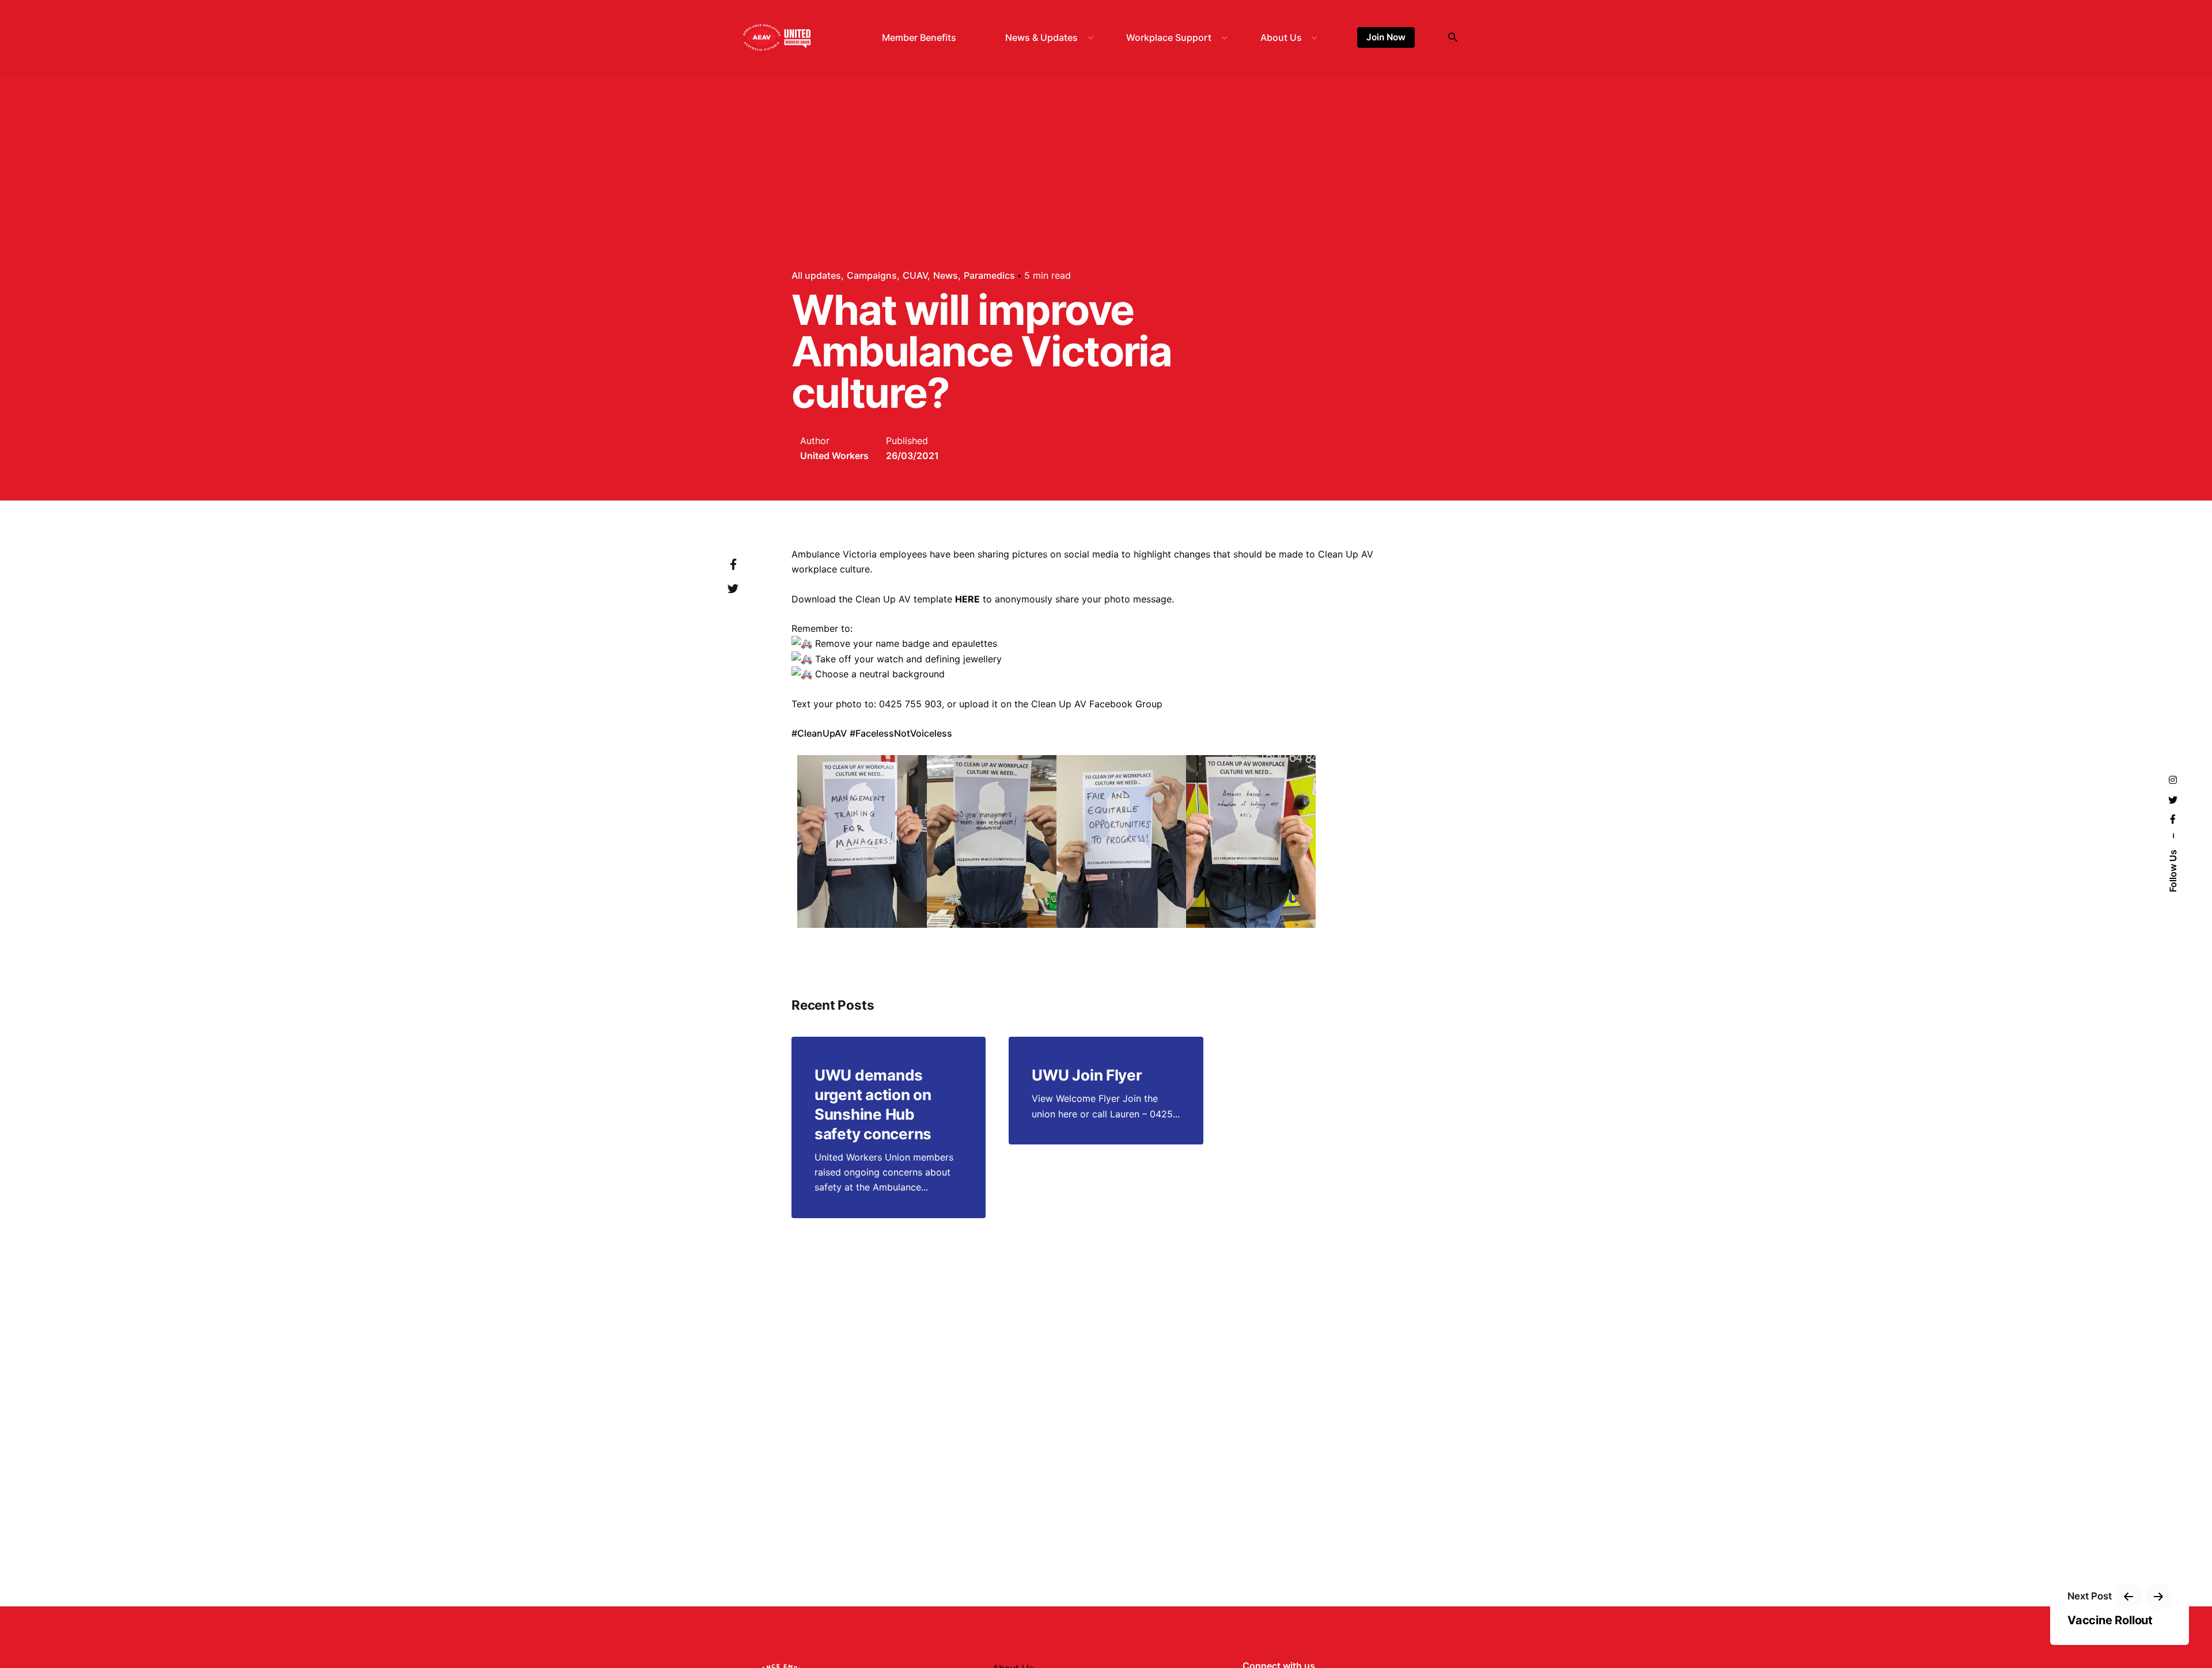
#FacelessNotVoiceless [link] (901, 733)
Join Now (1386, 37)
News (946, 275)
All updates (816, 275)
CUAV (915, 275)
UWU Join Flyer (1087, 1075)
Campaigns (872, 275)
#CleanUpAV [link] (819, 733)
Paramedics (989, 275)
